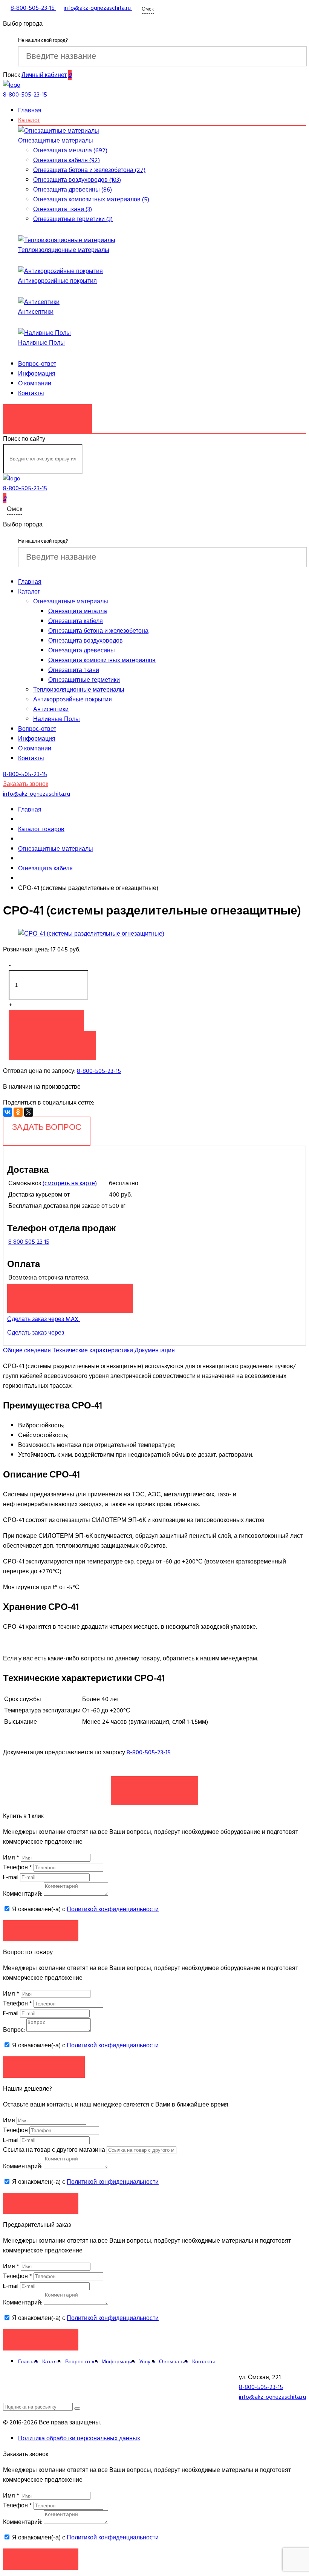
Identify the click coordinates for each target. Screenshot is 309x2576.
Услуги (147, 2362)
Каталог (29, 120)
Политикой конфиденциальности (113, 1909)
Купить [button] (46, 1020)
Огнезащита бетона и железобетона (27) (89, 170)
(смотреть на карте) (70, 1183)
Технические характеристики (93, 1350)
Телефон (18, 1867)
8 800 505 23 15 (29, 1242)
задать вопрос (47, 1127)
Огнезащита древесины (82, 651)
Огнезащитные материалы (56, 141)
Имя (11, 1858)
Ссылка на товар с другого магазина (55, 2150)
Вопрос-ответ (37, 364)
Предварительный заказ (70, 1294)
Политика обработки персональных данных (79, 2438)
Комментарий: (23, 1894)
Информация (37, 374)
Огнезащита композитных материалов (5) (91, 199)
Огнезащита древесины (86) (73, 190)
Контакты (31, 393)
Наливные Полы (41, 343)
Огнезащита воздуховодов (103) (77, 180)
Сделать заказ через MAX (44, 1319)
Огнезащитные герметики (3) (73, 219)
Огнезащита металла (78, 611)
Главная (30, 110)
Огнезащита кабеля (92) (67, 160)
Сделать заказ (154, 1787)
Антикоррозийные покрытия (57, 281)
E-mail (11, 1877)
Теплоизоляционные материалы (64, 250)
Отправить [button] (41, 2203)
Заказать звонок (47, 415)
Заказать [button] (41, 1931)
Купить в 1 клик (52, 1042)
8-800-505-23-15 (99, 1071)
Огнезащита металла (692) (70, 150)
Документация (155, 1350)
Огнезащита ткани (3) (63, 209)
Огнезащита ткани (74, 670)
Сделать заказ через (36, 1333)
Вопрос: (14, 2030)
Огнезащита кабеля (76, 621)
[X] (29, 1112)
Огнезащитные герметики (84, 680)
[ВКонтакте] (8, 1112)
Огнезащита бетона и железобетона (98, 631)
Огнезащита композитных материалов (102, 660)
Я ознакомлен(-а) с (85, 1909)
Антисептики (36, 312)
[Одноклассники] (18, 1112)
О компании (35, 384)
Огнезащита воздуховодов (86, 641)
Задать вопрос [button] (44, 2067)
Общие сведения (27, 1350)
